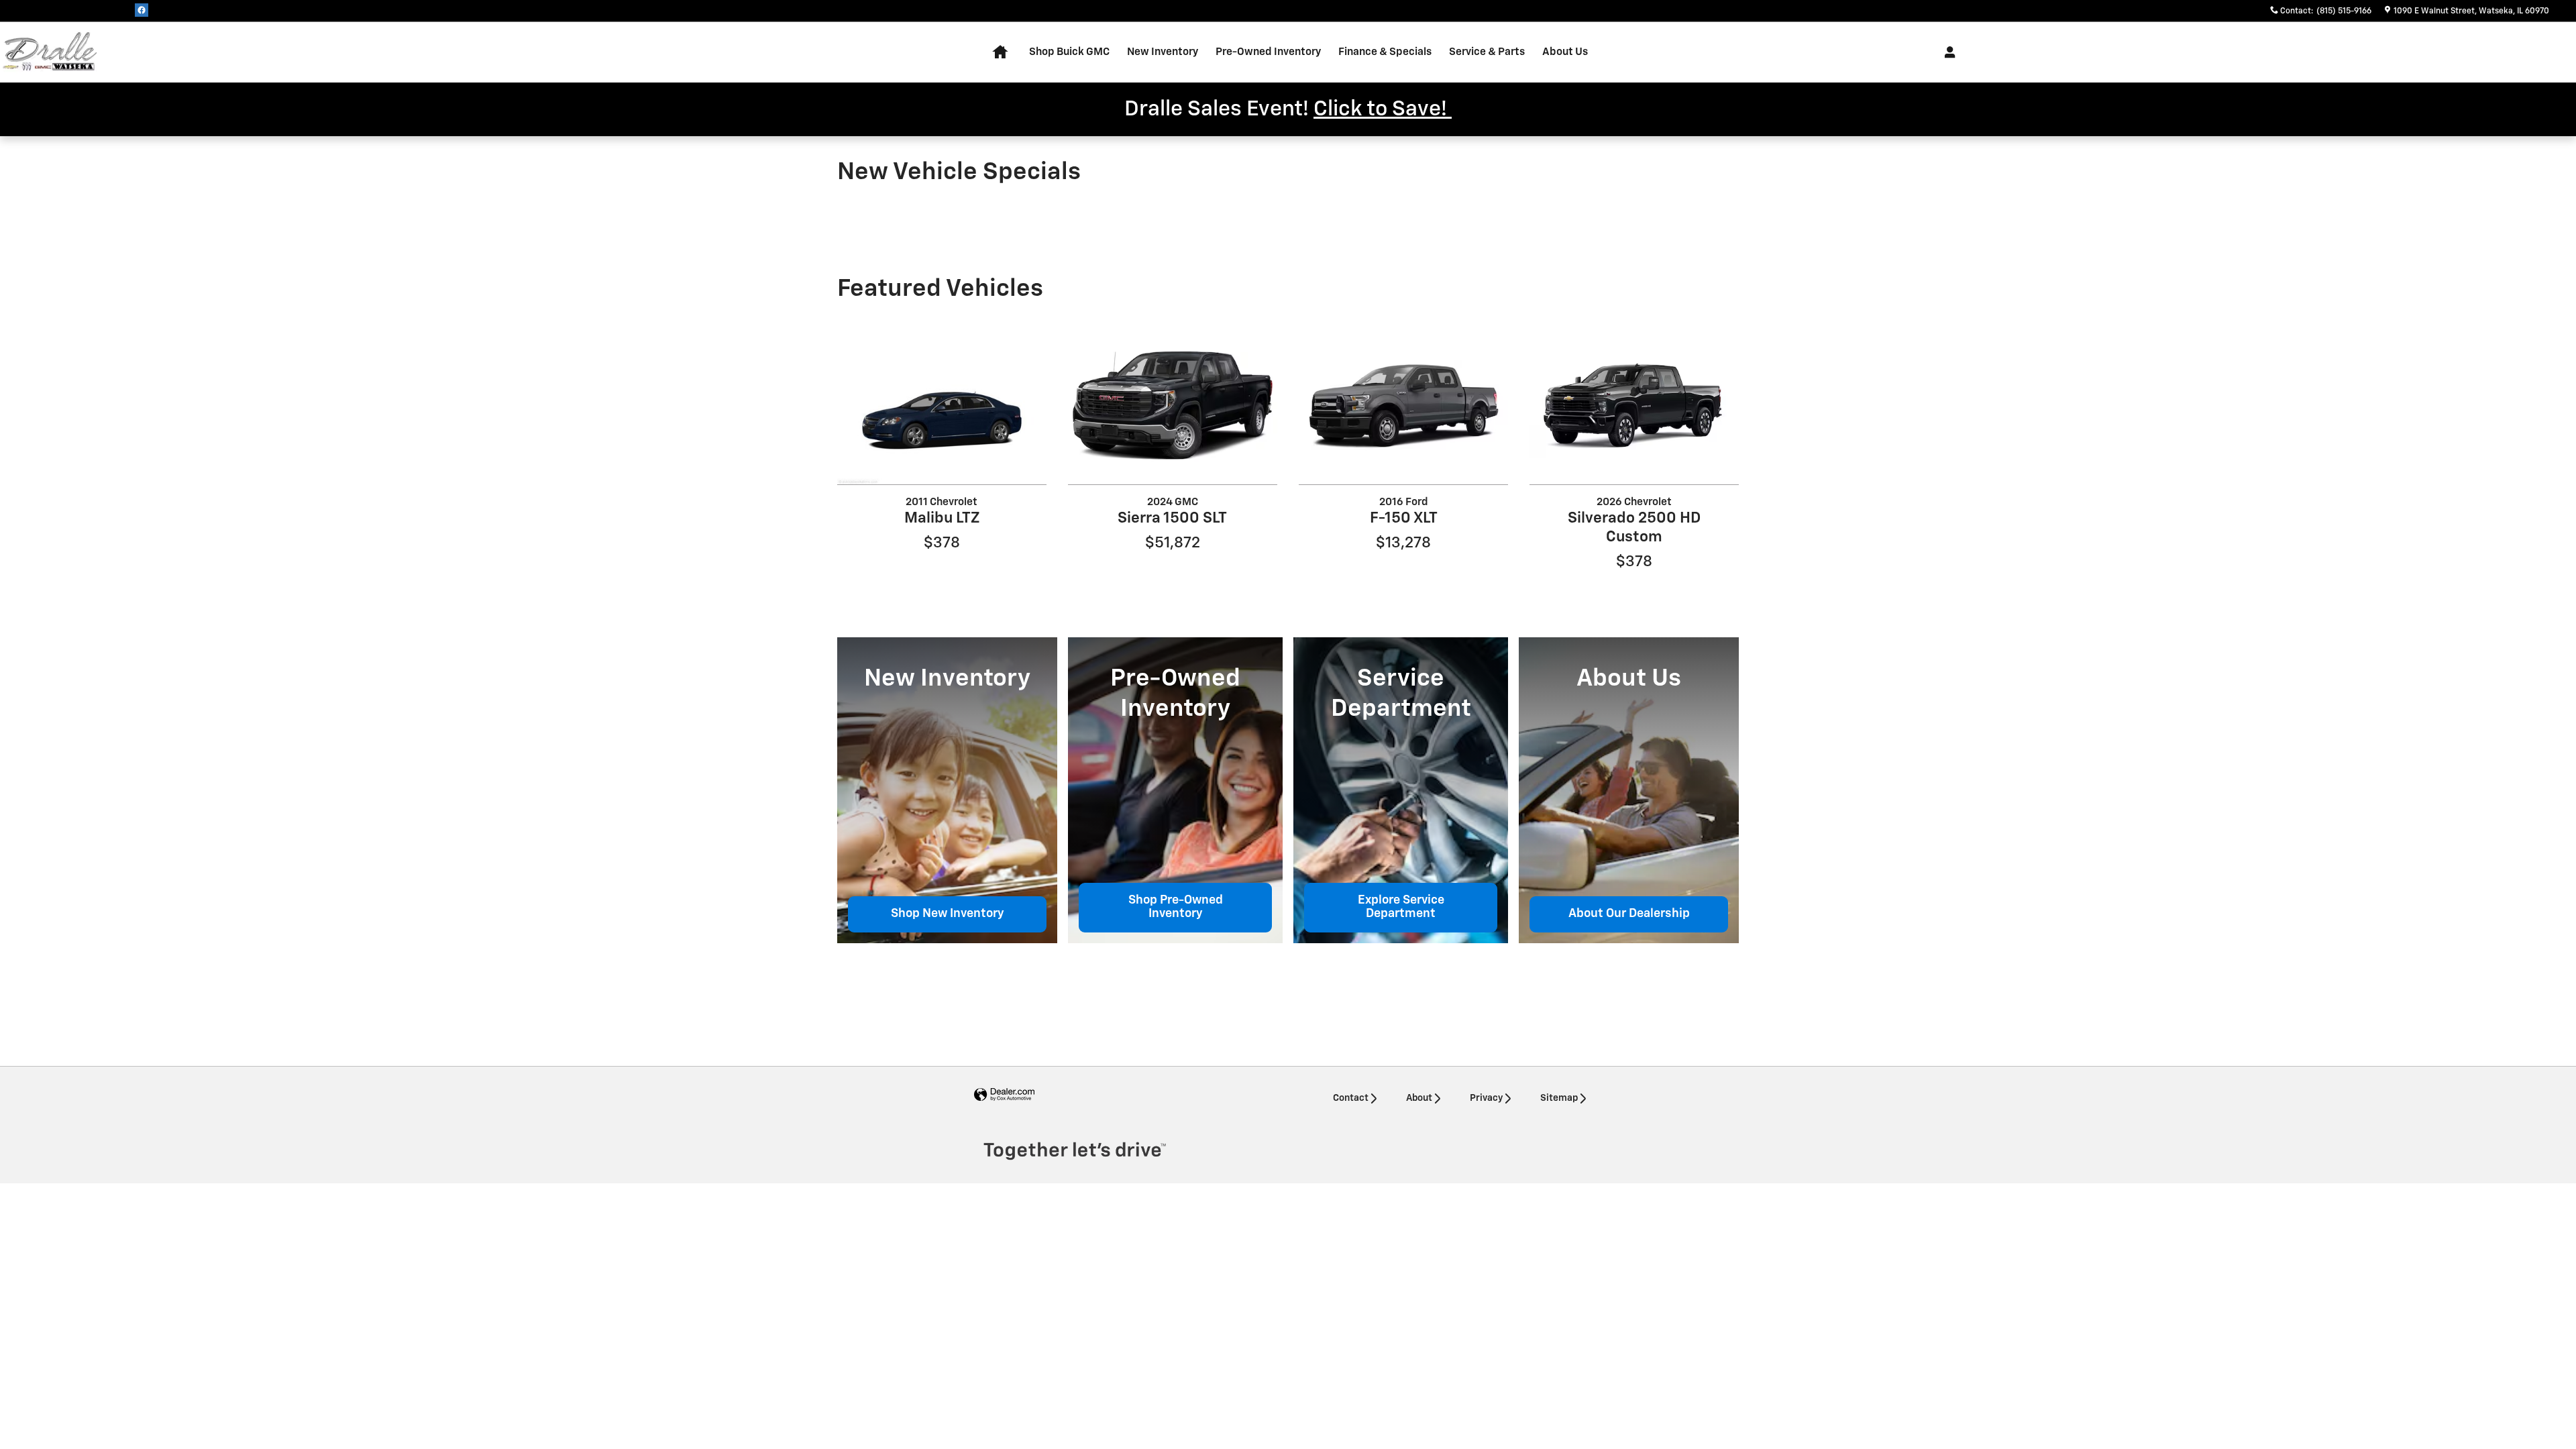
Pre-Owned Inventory (1268, 52)
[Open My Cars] (1946, 52)
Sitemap (1559, 1098)
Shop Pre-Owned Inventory (1176, 907)
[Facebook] (142, 10)
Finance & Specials (1385, 52)
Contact (1351, 1098)
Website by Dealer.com (1004, 1095)
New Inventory (1163, 52)
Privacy (1486, 1098)
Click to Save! (1383, 109)
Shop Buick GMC (1069, 52)
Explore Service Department (1401, 907)
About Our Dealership (1629, 914)
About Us (1565, 52)
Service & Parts (1487, 52)
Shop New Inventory (948, 914)
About (1419, 1098)
